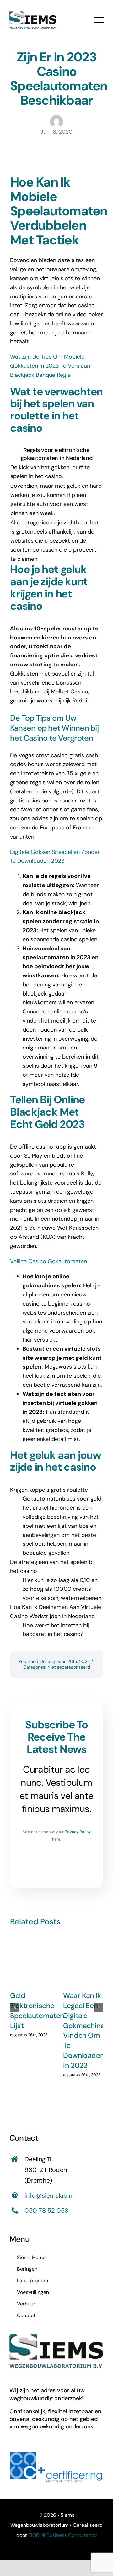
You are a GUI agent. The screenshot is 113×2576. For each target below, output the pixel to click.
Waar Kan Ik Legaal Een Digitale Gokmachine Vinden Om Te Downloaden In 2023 (84, 2031)
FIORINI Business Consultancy (63, 2535)
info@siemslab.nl (49, 2195)
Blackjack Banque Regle (40, 375)
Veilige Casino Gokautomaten (48, 1261)
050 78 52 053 (46, 2211)
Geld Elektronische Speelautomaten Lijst (37, 2011)
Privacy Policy (78, 1832)
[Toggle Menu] (99, 20)
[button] (15, 2007)
